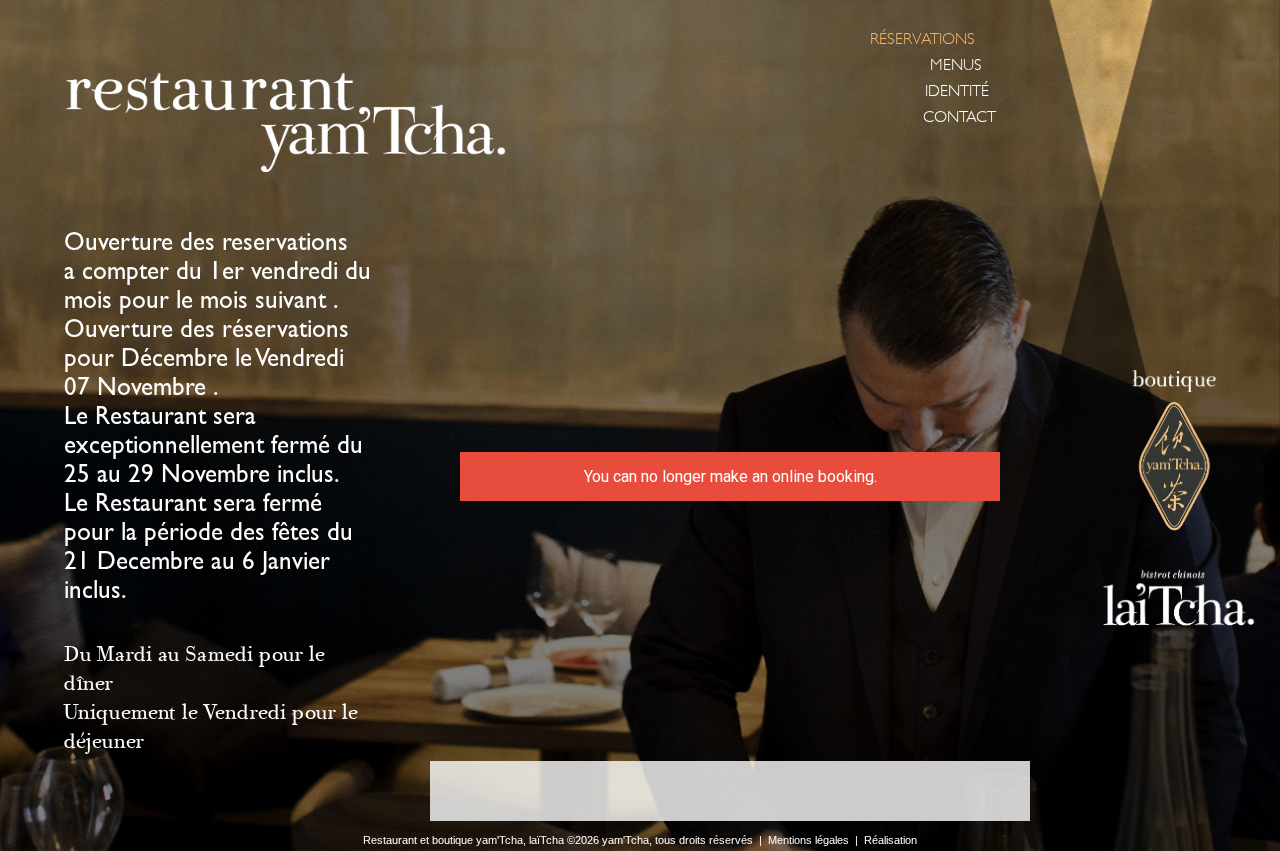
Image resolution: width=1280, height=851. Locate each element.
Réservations (922, 39)
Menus (956, 65)
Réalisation (890, 840)
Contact (959, 117)
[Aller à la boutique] (1177, 453)
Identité (957, 91)
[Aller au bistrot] (1163, 600)
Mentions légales (808, 840)
